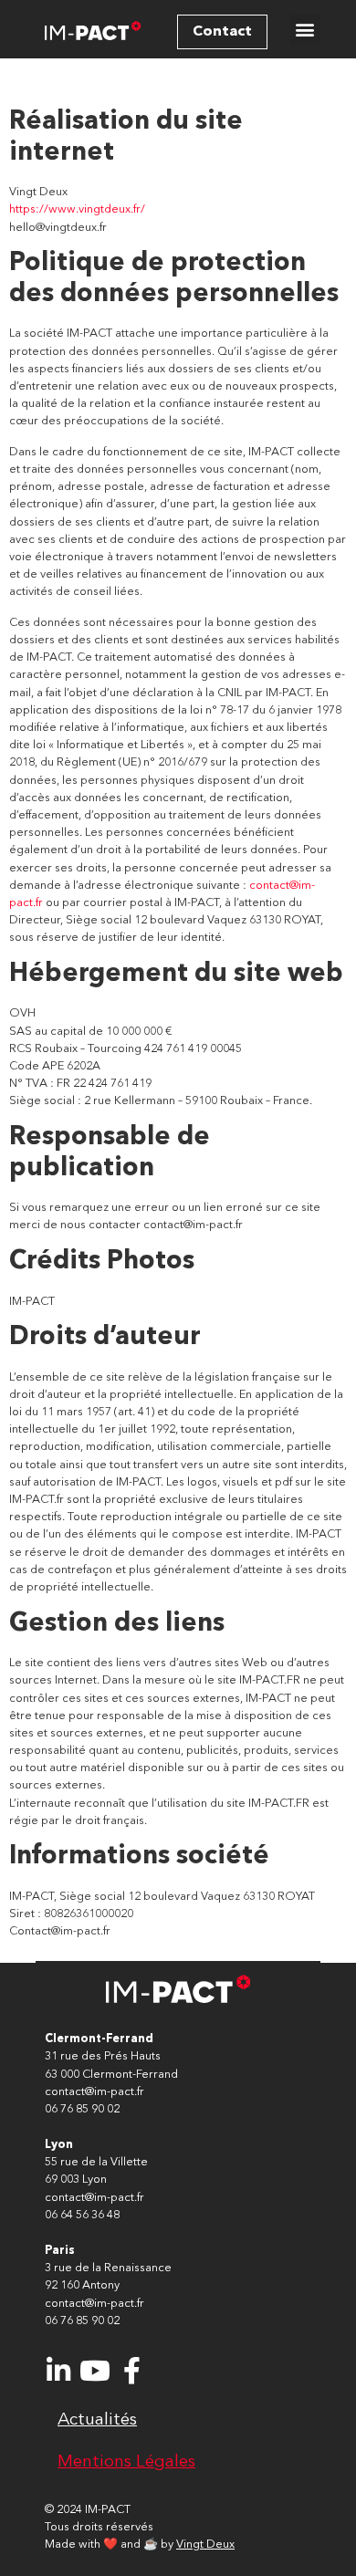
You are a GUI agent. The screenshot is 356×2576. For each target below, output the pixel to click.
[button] (222, 32)
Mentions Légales (126, 2462)
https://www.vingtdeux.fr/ (77, 209)
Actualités (97, 2420)
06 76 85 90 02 (82, 2109)
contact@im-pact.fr (94, 2092)
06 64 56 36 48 (82, 2215)
